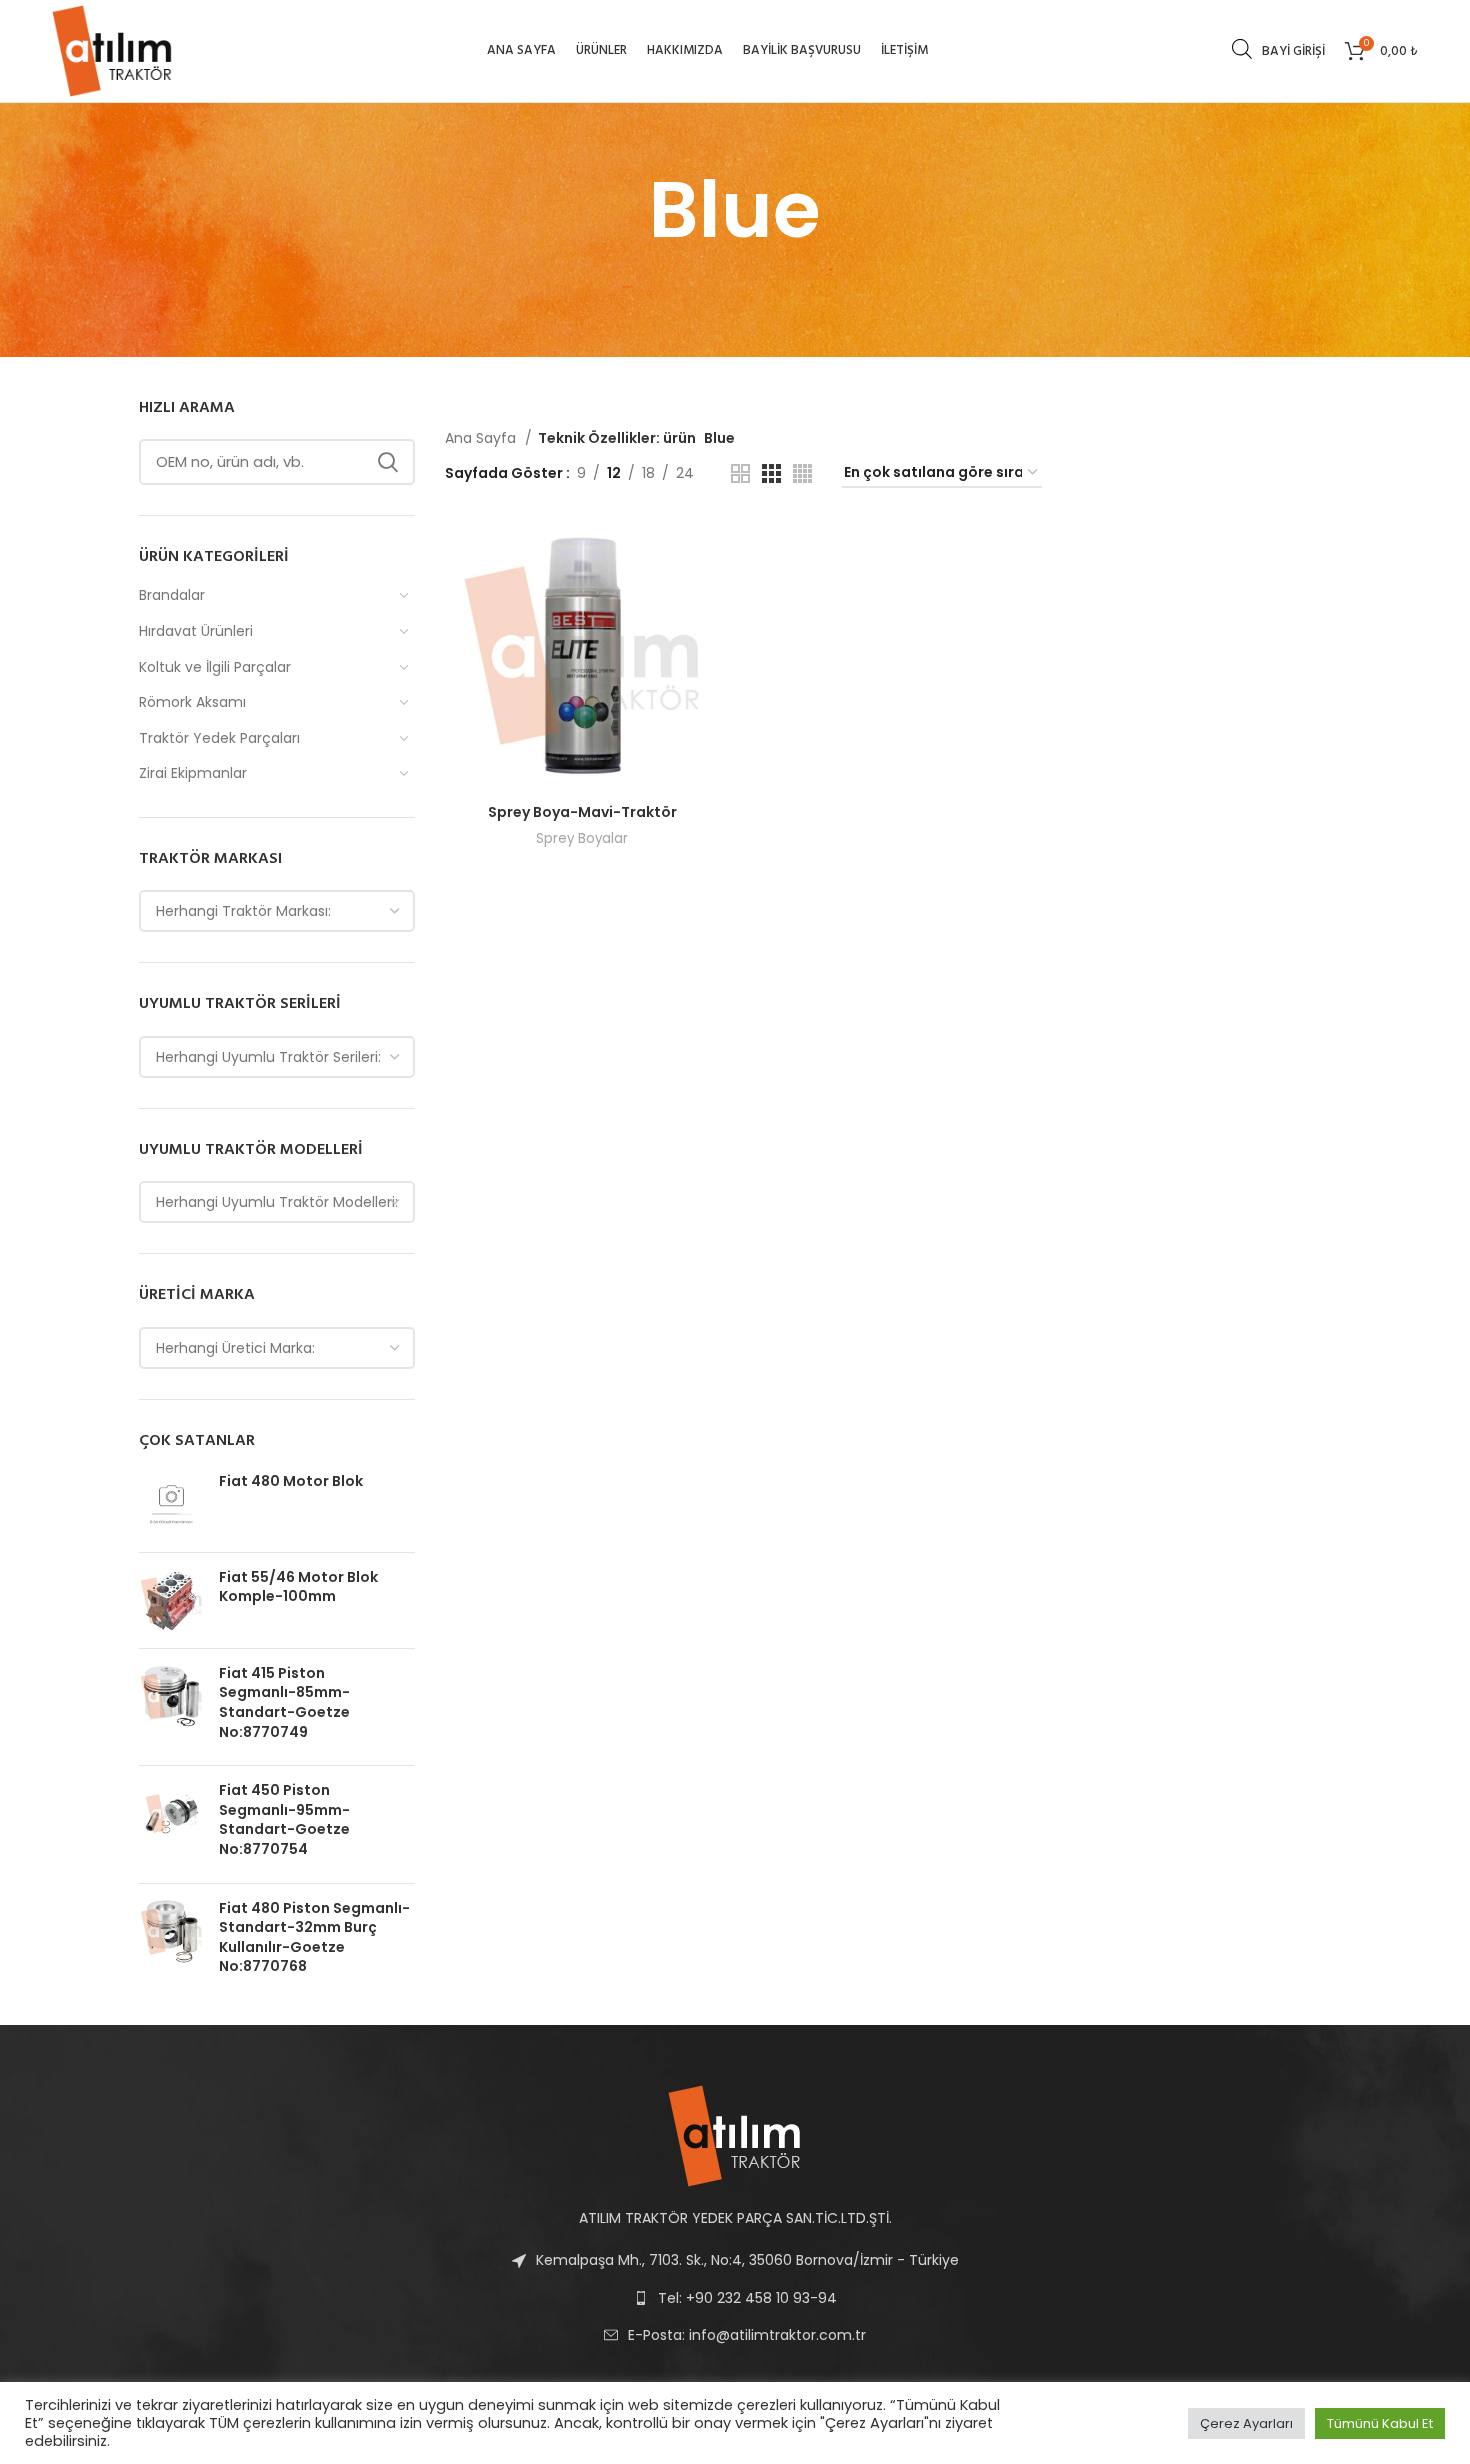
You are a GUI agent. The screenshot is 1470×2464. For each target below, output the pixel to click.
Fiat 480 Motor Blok (291, 1481)
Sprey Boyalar (582, 838)
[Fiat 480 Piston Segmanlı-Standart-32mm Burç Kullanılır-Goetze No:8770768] (171, 1942)
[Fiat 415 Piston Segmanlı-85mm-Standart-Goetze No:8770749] (171, 1707)
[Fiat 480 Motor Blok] (171, 1504)
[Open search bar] (1242, 48)
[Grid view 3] (771, 473)
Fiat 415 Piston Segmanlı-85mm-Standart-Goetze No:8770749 (284, 1703)
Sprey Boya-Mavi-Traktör (582, 812)
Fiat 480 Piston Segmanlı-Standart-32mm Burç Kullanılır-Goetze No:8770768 (314, 1938)
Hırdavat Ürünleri (196, 631)
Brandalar (172, 595)
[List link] (735, 2335)
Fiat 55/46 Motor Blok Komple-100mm (298, 1587)
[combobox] (277, 911)
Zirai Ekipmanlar (193, 773)
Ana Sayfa (482, 438)
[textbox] (243, 911)
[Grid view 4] (802, 473)
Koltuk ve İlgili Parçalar (215, 667)
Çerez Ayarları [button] (1246, 2423)
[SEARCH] (388, 462)
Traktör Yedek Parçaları (219, 738)
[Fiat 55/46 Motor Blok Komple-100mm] (171, 1600)
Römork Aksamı (192, 702)
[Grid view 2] (740, 473)
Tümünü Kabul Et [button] (1380, 2423)
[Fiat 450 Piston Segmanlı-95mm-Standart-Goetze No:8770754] (171, 1824)
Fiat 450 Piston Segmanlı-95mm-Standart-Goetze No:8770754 (284, 1820)
